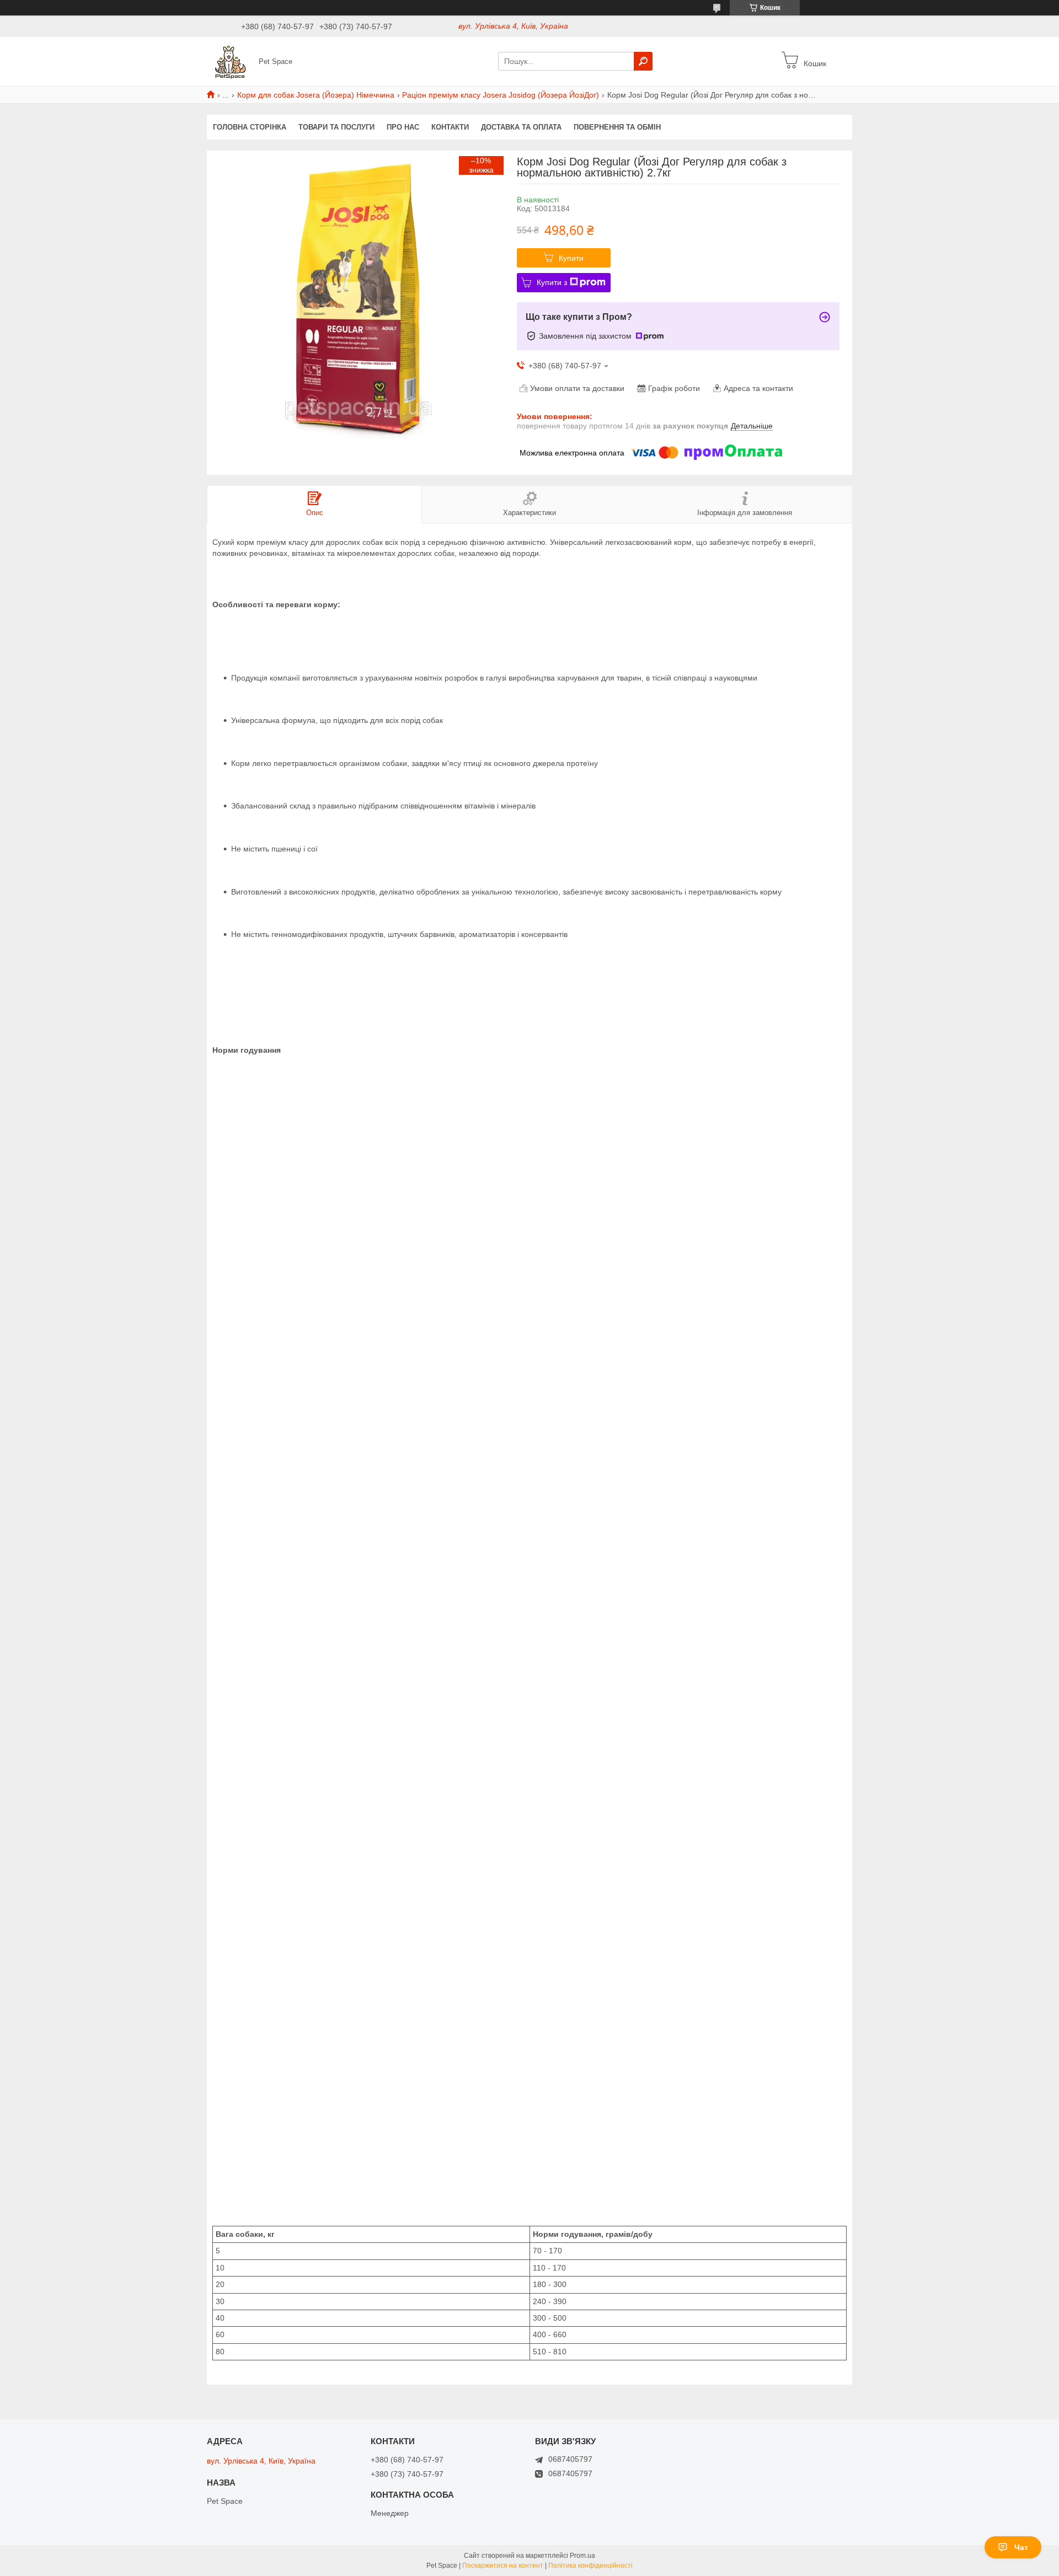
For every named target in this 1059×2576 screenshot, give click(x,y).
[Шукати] (643, 61)
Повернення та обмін (617, 127)
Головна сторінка (250, 127)
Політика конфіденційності (590, 2566)
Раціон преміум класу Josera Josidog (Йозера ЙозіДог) (501, 95)
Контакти (450, 127)
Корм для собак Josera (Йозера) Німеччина (316, 95)
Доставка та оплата (521, 127)
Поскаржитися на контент (503, 2566)
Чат (1021, 2547)
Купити (571, 258)
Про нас (403, 127)
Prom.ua (582, 2556)
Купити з (552, 282)
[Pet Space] (229, 61)
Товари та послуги (336, 127)
